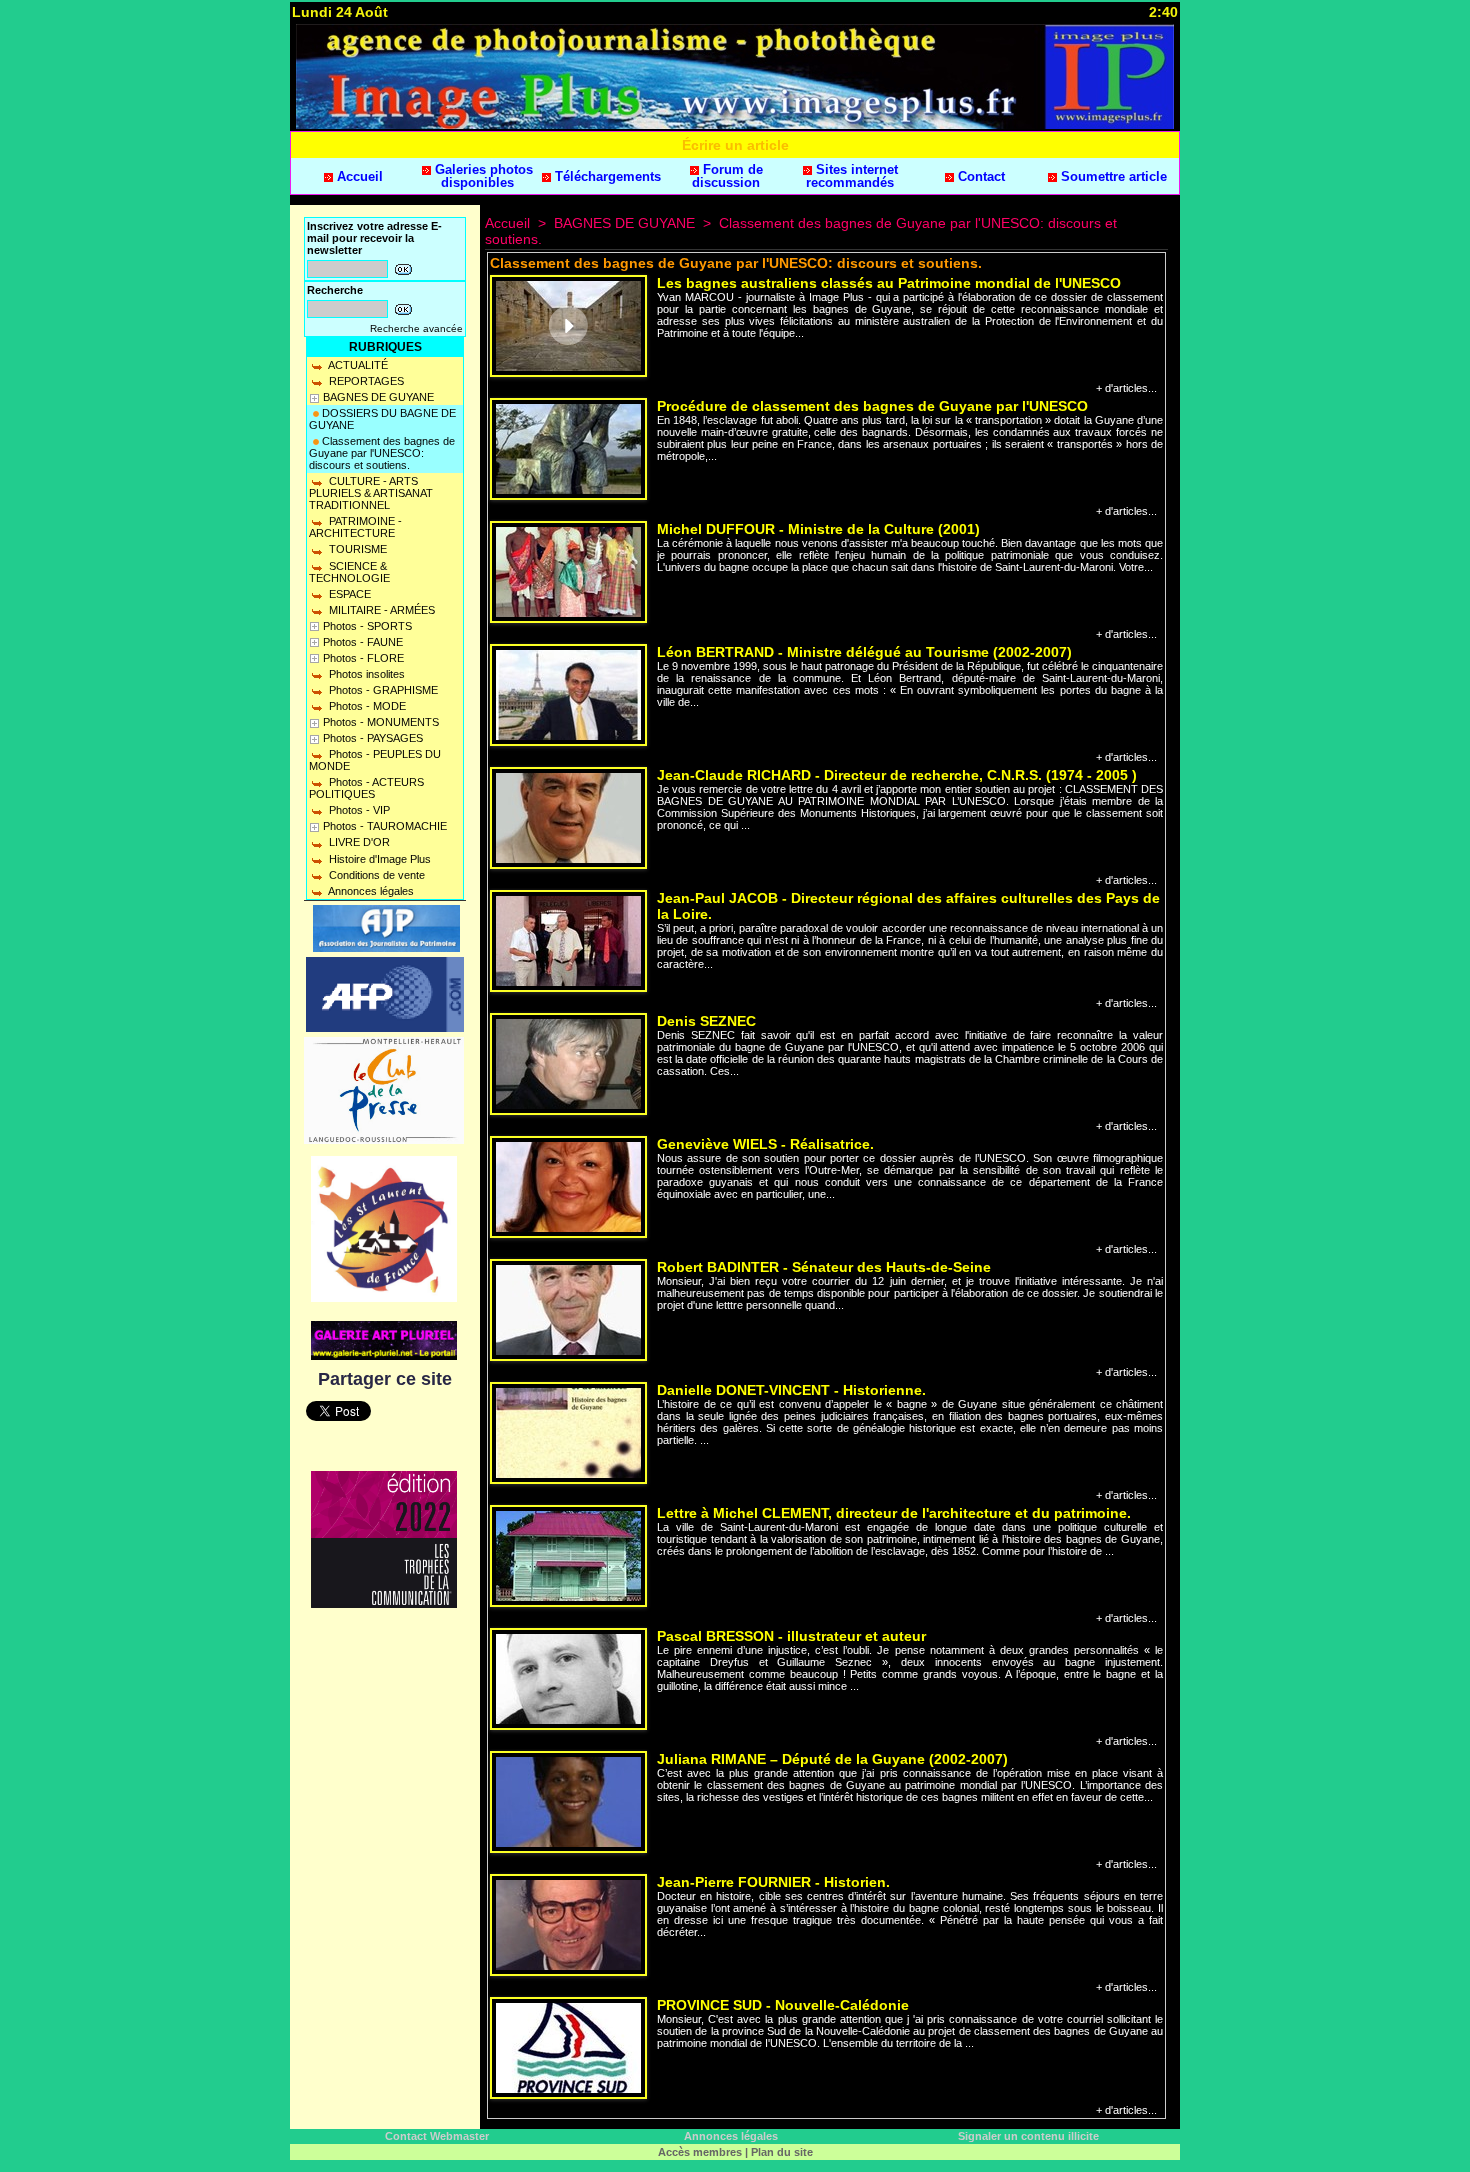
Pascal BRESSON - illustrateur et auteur (791, 1636)
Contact (979, 176)
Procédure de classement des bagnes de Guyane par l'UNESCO (872, 406)
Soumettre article (1112, 176)
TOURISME (356, 549)
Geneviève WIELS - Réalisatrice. (765, 1144)
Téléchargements (606, 176)
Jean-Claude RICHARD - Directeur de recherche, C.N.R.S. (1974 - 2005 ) (897, 775)
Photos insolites (365, 674)
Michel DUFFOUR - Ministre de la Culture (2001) (818, 529)
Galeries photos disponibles (482, 176)
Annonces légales (370, 891)
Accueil (358, 176)
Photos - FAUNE (363, 642)
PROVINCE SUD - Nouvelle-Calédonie (783, 2005)
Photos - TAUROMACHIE (385, 826)
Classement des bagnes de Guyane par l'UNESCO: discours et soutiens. (382, 453)
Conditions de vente (375, 875)
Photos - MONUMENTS (381, 722)
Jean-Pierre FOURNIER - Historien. (773, 1882)
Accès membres (700, 2152)
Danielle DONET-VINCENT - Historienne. (791, 1390)
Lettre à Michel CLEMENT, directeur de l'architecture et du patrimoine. (894, 1513)
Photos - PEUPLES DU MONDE (375, 760)
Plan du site (782, 2152)
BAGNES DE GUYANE (378, 397)
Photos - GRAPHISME (382, 690)
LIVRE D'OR (358, 842)
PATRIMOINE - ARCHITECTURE (355, 527)
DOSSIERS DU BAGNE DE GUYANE (382, 419)
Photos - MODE (366, 706)
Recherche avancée (416, 328)
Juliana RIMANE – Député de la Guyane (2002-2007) (832, 1759)
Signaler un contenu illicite (1028, 2136)
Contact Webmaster (437, 2136)
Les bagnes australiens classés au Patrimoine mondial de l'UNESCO (889, 283)
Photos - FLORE (363, 658)
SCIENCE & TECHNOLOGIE (349, 572)
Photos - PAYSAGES (373, 738)
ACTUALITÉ (357, 365)
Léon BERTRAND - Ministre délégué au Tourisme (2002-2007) (864, 652)
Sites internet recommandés (852, 176)
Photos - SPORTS (367, 626)
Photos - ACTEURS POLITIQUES (366, 788)
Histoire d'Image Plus (378, 859)
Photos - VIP (358, 810)
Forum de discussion (727, 176)
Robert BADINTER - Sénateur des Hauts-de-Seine (824, 1267)
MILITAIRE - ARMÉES (380, 610)
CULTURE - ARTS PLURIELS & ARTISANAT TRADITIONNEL (371, 493)
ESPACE (348, 594)
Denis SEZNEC (706, 1021)
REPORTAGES (365, 381)
